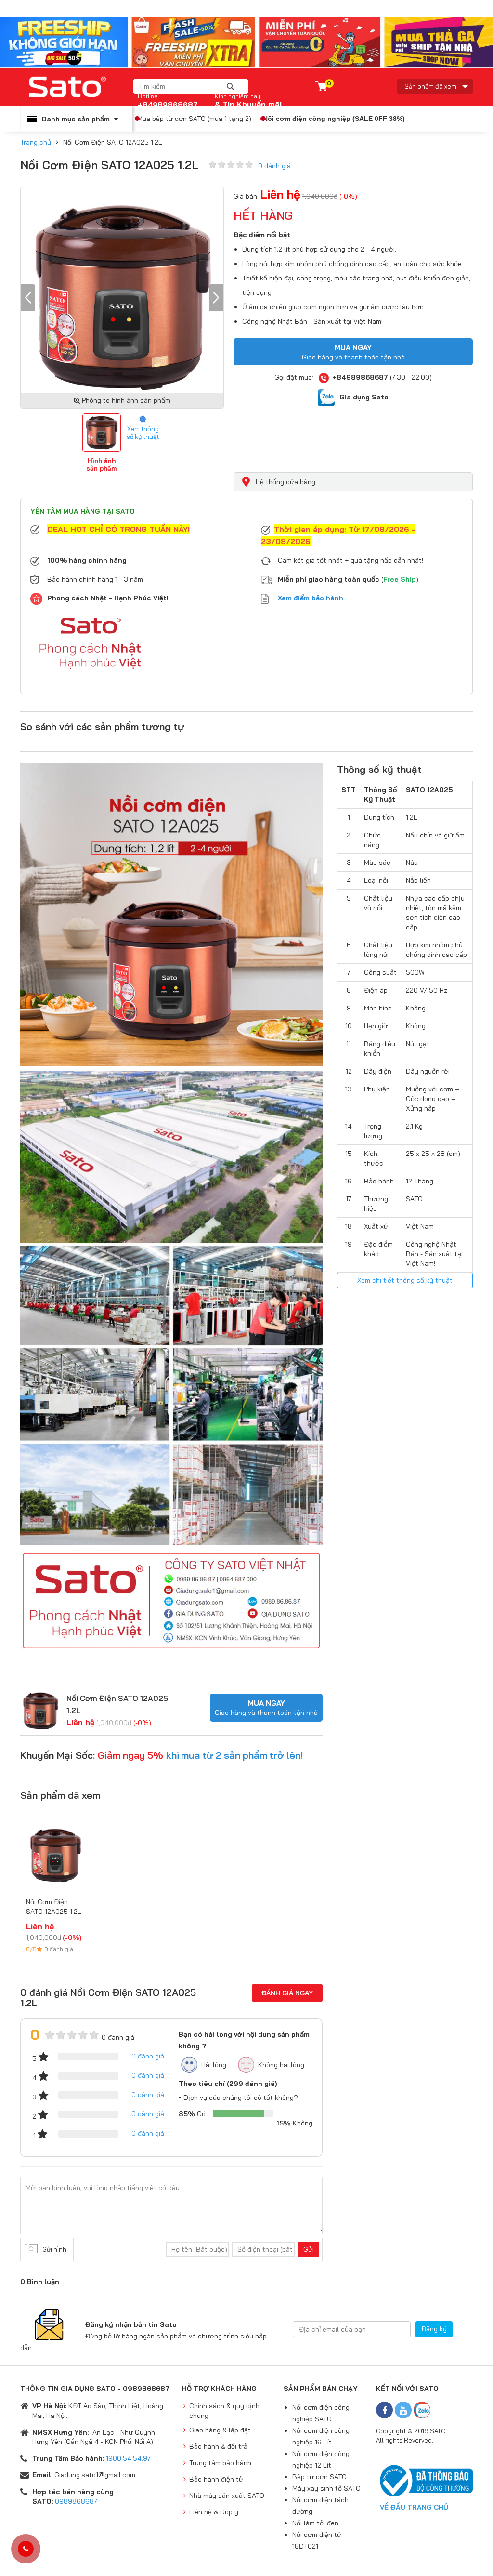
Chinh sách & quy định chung (224, 2411)
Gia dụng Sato (364, 397)
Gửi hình (54, 2249)
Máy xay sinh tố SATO (326, 2488)
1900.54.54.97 (128, 2458)
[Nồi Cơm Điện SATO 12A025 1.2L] (41, 1710)
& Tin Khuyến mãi (248, 104)
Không (294, 2123)
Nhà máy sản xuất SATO (227, 2496)
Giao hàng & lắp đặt (220, 2430)
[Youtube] (403, 2410)
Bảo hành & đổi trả (218, 2446)
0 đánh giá (274, 166)
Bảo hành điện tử (216, 2479)
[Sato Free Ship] (246, 41)
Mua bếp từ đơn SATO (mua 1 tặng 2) (194, 119)
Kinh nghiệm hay (238, 96)
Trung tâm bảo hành (220, 2463)
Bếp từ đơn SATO (319, 2477)
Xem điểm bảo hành (311, 598)
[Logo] (77, 87)
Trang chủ (36, 142)
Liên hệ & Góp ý (214, 2512)
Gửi (309, 2249)
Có (192, 2114)
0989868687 (76, 2501)
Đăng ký (434, 2329)
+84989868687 (168, 101)
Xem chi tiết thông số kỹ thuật (405, 1280)
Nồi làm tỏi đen (315, 2523)
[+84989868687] (26, 2549)
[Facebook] (384, 2410)
